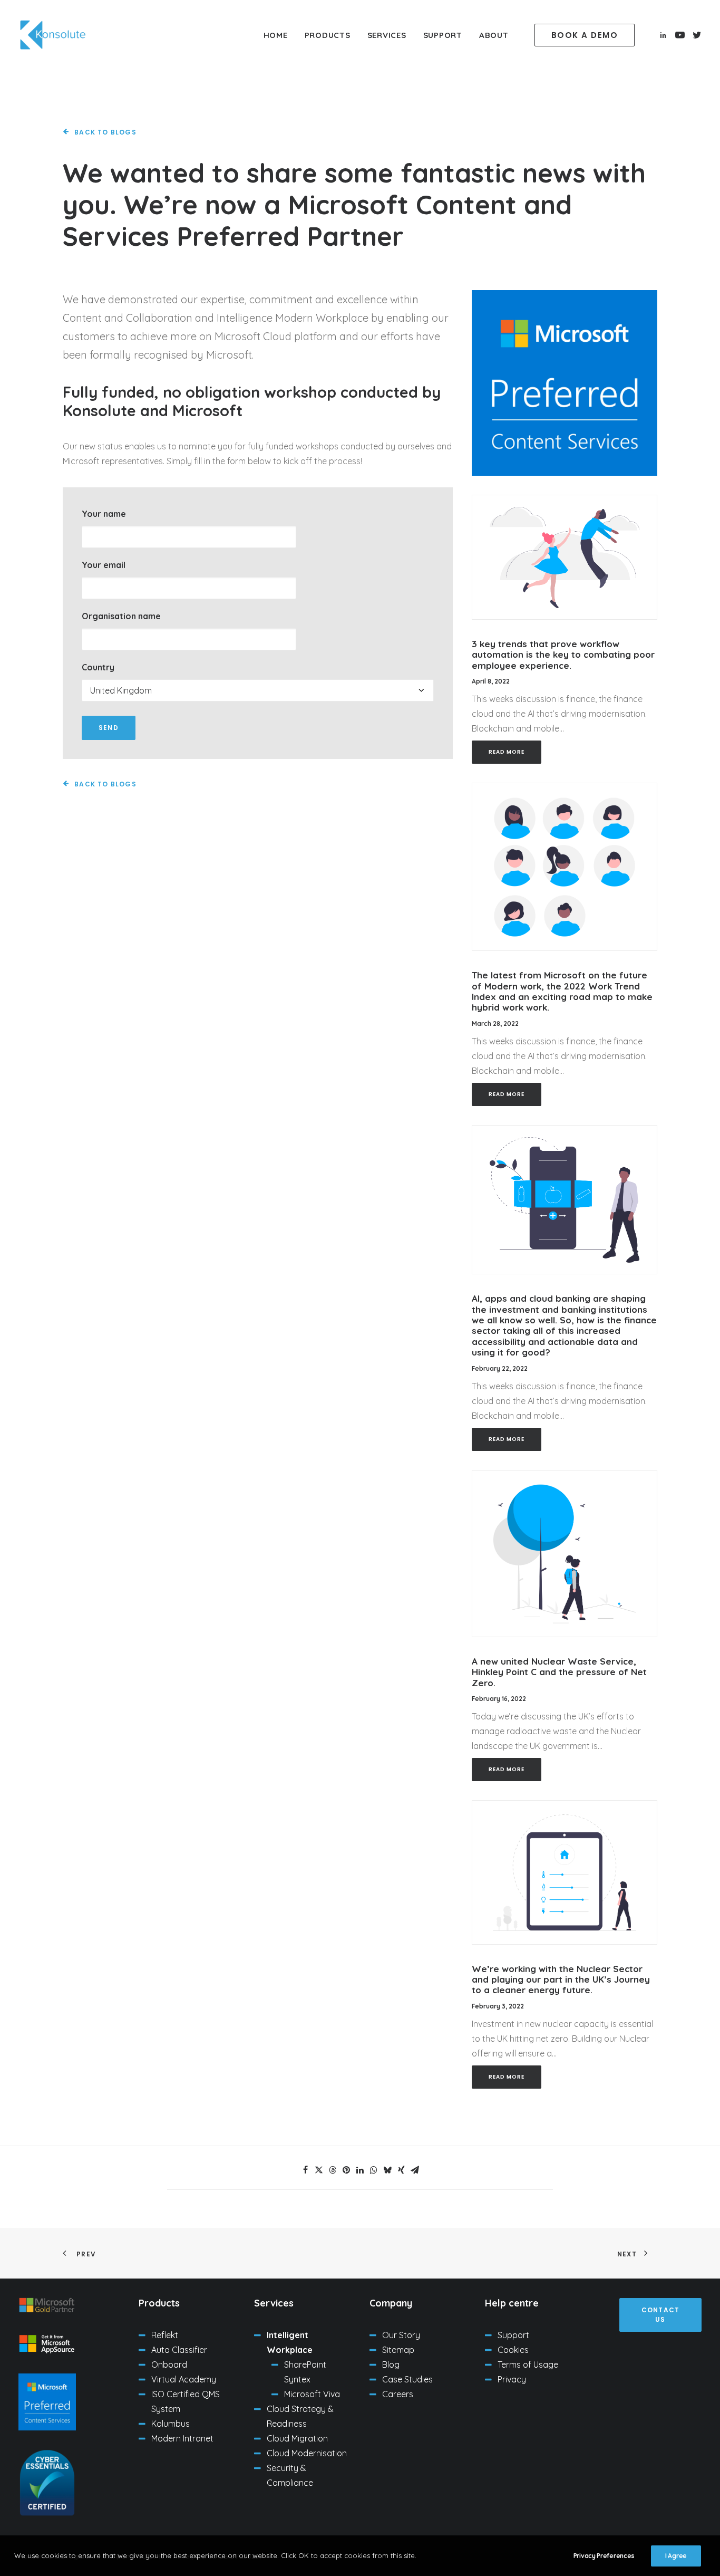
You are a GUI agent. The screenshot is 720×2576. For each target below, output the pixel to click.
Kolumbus (171, 2424)
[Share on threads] (333, 2170)
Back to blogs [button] (105, 132)
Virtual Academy (184, 2379)
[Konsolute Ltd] (53, 35)
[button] (587, 35)
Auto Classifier (179, 2350)
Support (443, 35)
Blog (391, 2364)
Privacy (512, 2379)
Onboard (169, 2364)
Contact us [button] (662, 2315)
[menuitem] (276, 35)
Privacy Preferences (604, 2556)
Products (328, 35)
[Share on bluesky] (387, 2170)
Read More (507, 752)
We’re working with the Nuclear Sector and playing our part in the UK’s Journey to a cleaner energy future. (561, 1979)
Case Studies (407, 2379)
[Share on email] (415, 2170)
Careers (398, 2394)
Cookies (513, 2350)
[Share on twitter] (319, 2170)
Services (387, 35)
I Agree (676, 2556)
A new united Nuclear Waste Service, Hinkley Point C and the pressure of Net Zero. (559, 1672)
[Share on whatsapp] (374, 2170)
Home (276, 35)
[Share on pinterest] (346, 2170)
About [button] (494, 35)
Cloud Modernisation (307, 2453)
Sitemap (398, 2350)
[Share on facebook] (305, 2170)
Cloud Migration (297, 2438)
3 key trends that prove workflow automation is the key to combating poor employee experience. (563, 655)
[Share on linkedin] (360, 2170)
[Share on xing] (401, 2170)
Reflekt (165, 2335)
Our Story (401, 2335)
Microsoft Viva (312, 2394)
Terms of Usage (528, 2364)
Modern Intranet (182, 2438)
